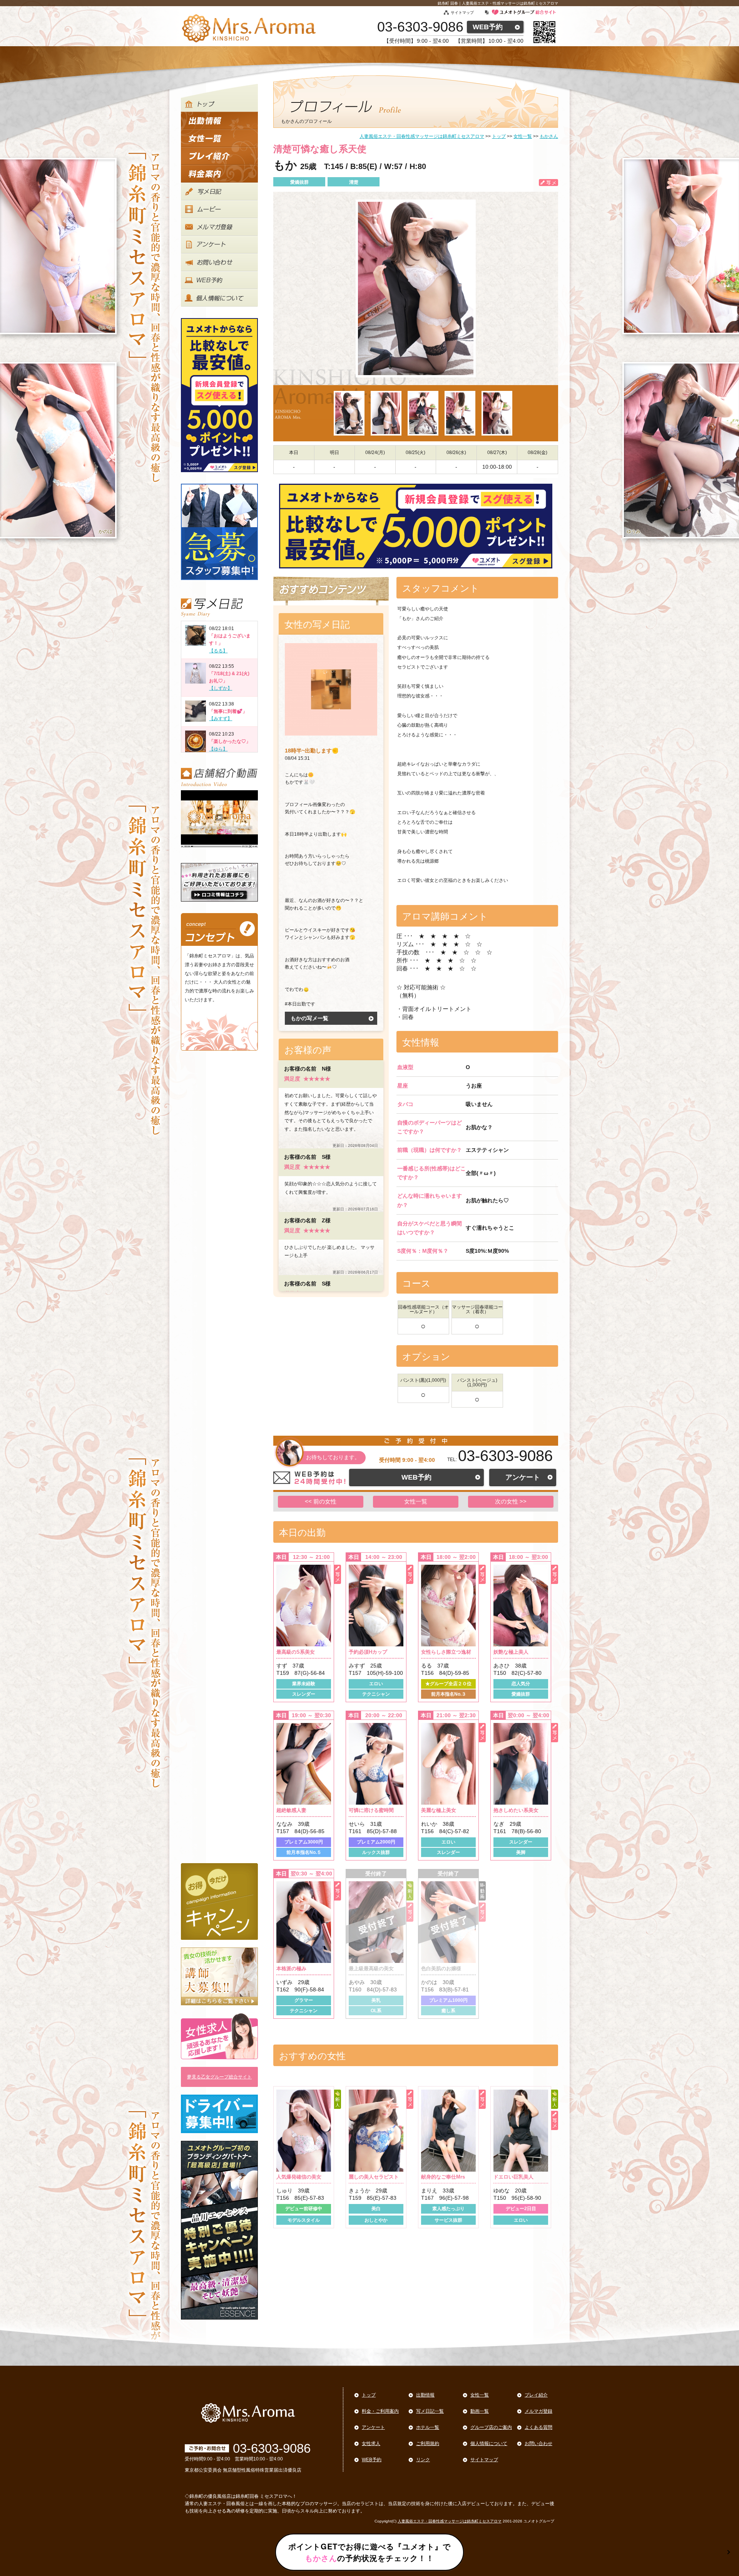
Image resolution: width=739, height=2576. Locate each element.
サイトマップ (462, 13)
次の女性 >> (511, 1501)
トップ (369, 2395)
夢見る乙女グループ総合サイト (219, 2077)
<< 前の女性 (321, 1501)
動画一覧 (480, 2411)
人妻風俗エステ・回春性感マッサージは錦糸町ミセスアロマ (450, 2521)
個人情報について (489, 2444)
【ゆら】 (218, 749)
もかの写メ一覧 (309, 1018)
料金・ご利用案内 (380, 2411)
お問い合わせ (538, 2444)
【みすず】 (221, 719)
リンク (423, 2460)
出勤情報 (425, 2395)
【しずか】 (221, 688)
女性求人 (371, 2444)
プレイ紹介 (536, 2395)
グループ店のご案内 (491, 2427)
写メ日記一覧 (430, 2411)
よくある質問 (538, 2427)
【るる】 (218, 651)
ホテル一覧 (428, 2427)
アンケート (523, 1477)
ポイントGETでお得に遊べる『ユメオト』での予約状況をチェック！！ (369, 2552)
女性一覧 (416, 1501)
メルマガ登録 (538, 2411)
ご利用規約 (428, 2444)
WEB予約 (488, 27)
